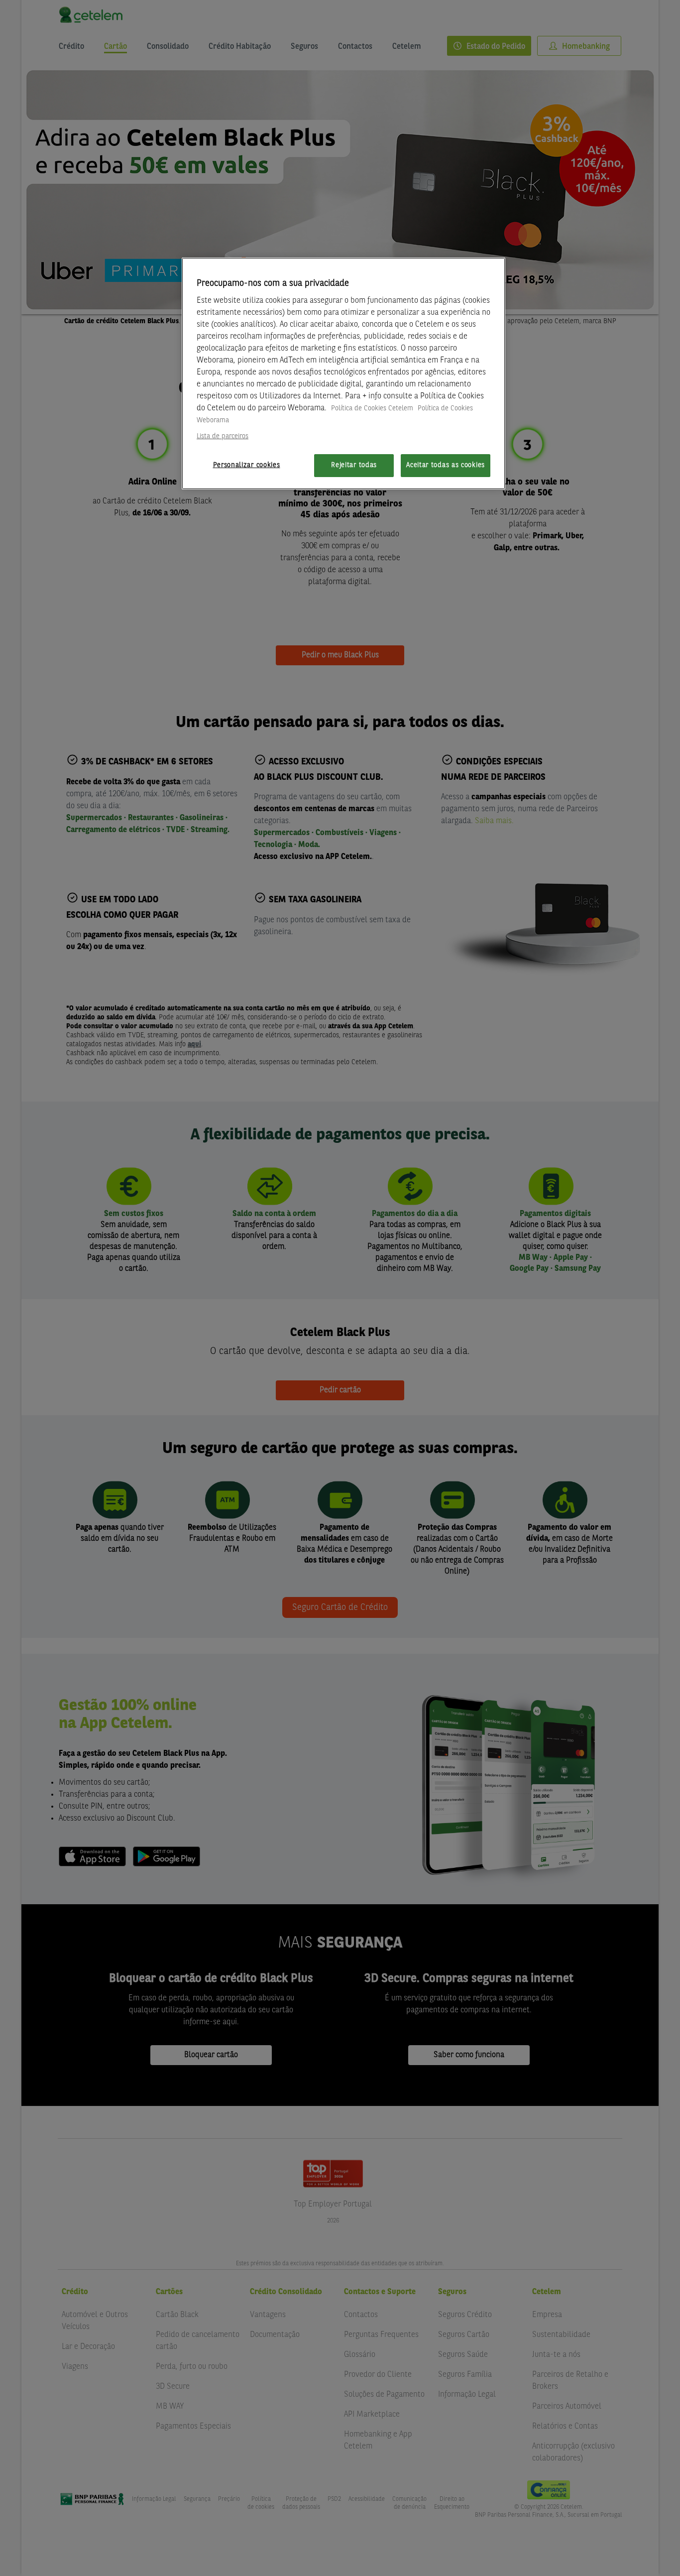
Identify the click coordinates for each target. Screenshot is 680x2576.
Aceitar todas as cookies (446, 465)
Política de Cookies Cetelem (372, 408)
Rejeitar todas (354, 465)
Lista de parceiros (223, 436)
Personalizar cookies (247, 465)
